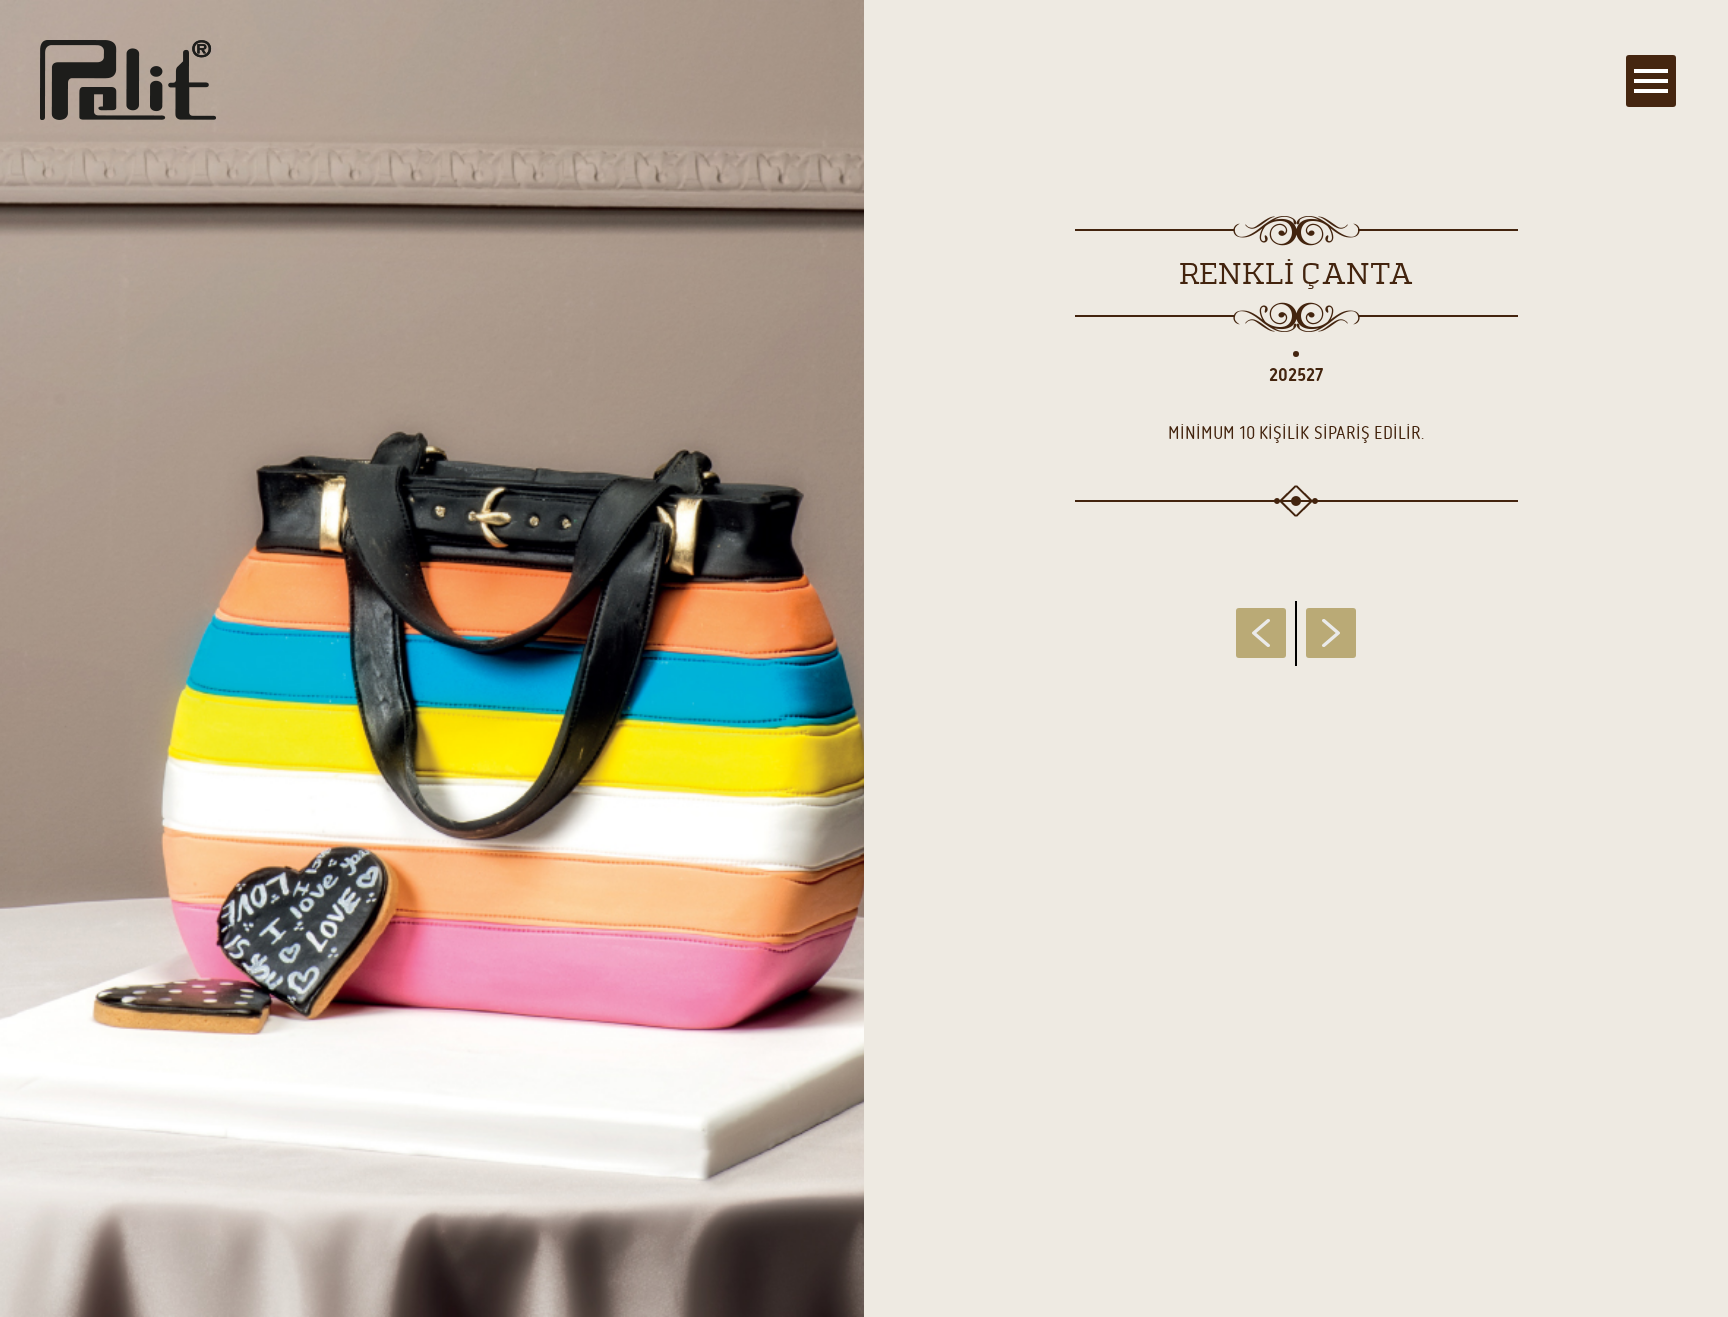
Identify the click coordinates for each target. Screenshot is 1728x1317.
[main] (864, 658)
